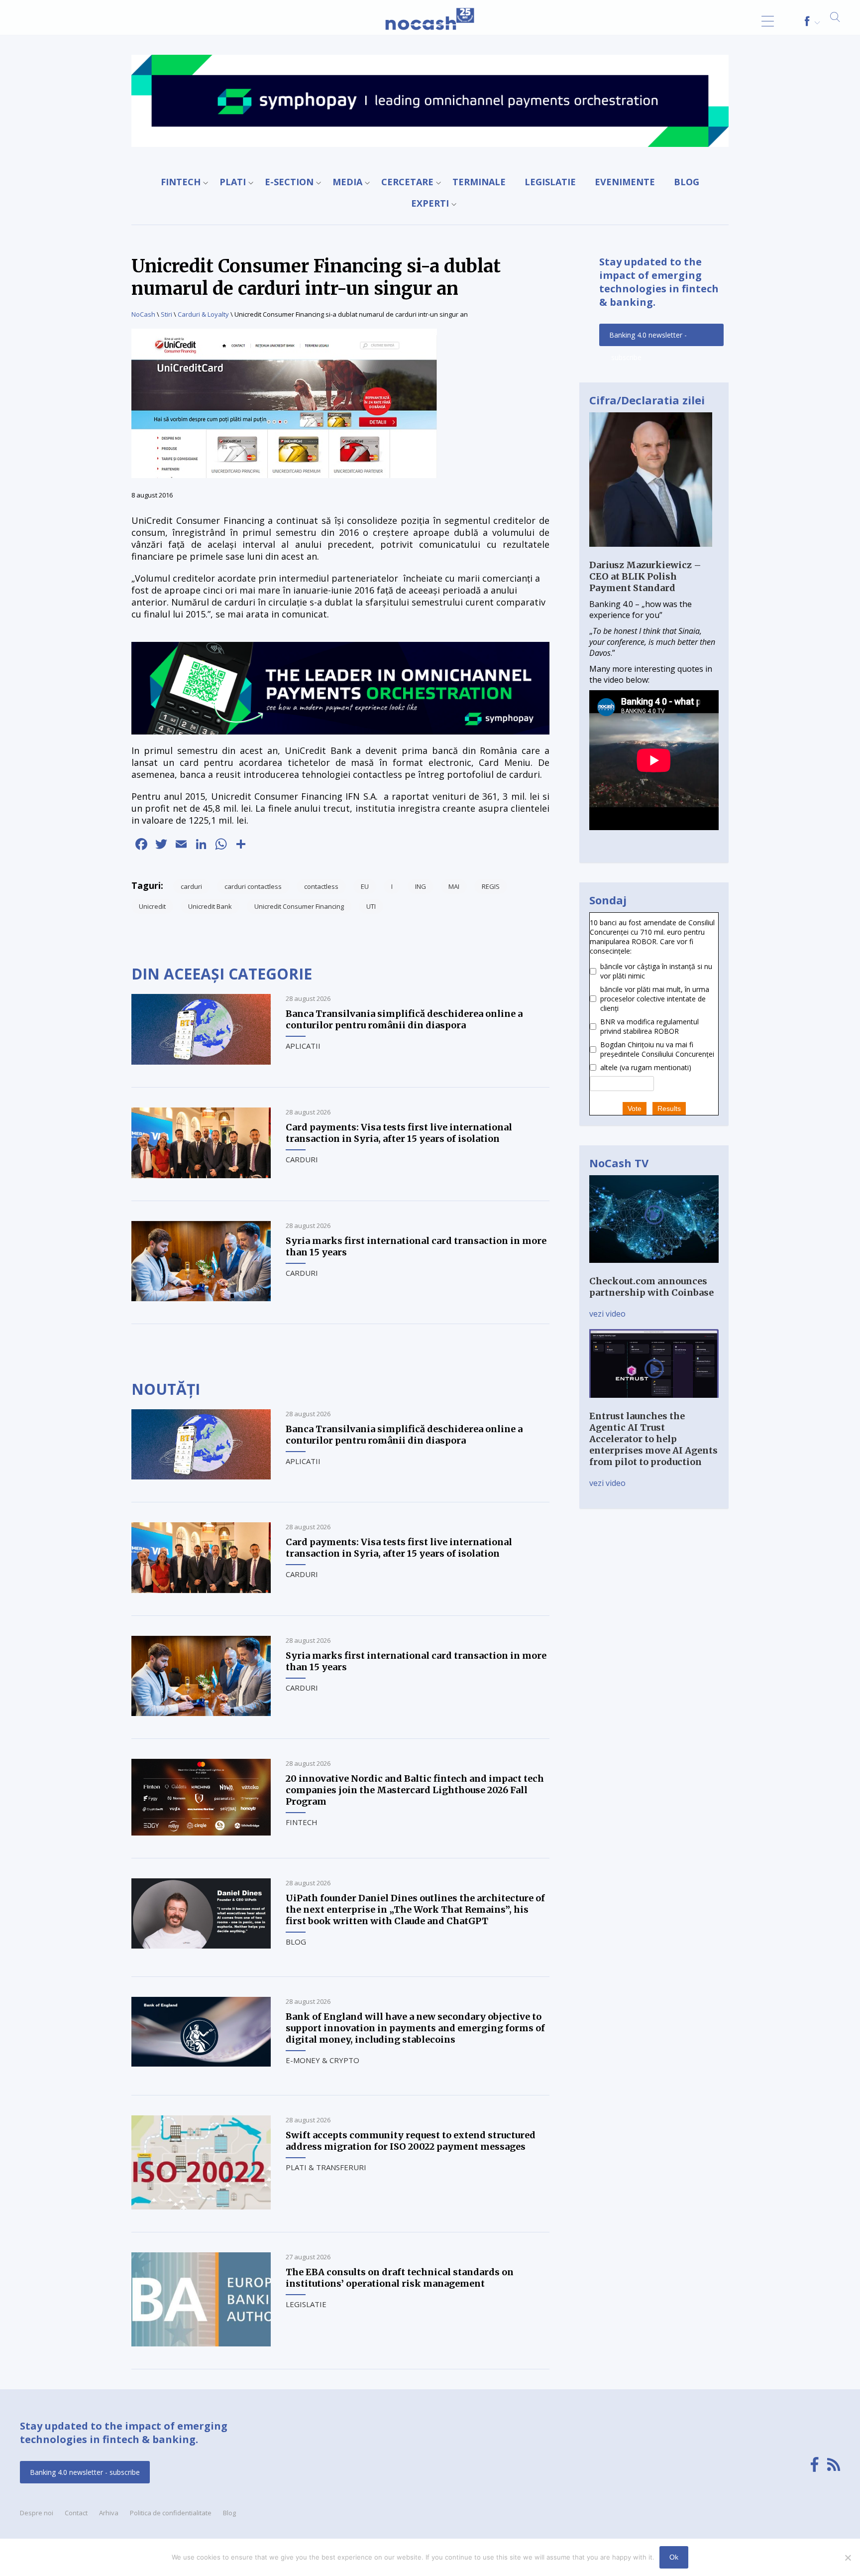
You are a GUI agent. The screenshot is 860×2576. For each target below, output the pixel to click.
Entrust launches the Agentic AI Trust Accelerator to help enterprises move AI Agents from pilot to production (653, 1439)
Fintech (181, 182)
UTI (371, 906)
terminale (479, 182)
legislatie (550, 182)
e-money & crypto (322, 2060)
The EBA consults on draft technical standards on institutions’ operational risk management (400, 2278)
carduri (191, 886)
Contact (76, 2513)
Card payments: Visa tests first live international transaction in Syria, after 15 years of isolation (399, 1133)
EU (365, 886)
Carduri (302, 1159)
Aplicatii (303, 1046)
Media (347, 182)
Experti (430, 203)
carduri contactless (253, 886)
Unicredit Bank (210, 906)
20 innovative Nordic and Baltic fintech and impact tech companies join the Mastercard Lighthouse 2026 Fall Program (415, 1790)
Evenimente (625, 182)
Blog (687, 182)
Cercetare (407, 182)
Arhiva (109, 2513)
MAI (454, 886)
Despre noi (37, 2513)
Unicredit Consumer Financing (299, 906)
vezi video (607, 1314)
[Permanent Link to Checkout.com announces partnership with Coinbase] (654, 1270)
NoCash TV (619, 1163)
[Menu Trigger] (768, 21)
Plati (233, 182)
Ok (674, 2557)
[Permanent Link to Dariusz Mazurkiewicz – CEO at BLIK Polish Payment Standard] (651, 554)
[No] (848, 2558)
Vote (635, 1108)
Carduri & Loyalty (203, 314)
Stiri (166, 314)
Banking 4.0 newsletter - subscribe (648, 338)
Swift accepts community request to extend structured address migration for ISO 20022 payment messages (411, 2141)
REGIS (491, 886)
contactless (321, 886)
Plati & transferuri (326, 2167)
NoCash (143, 314)
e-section (289, 182)
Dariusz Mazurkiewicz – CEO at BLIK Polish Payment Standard (645, 576)
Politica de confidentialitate (171, 2513)
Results (669, 1108)
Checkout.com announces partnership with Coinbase (651, 1287)
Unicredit (152, 906)
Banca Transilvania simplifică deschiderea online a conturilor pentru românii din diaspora (404, 1019)
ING (421, 886)
